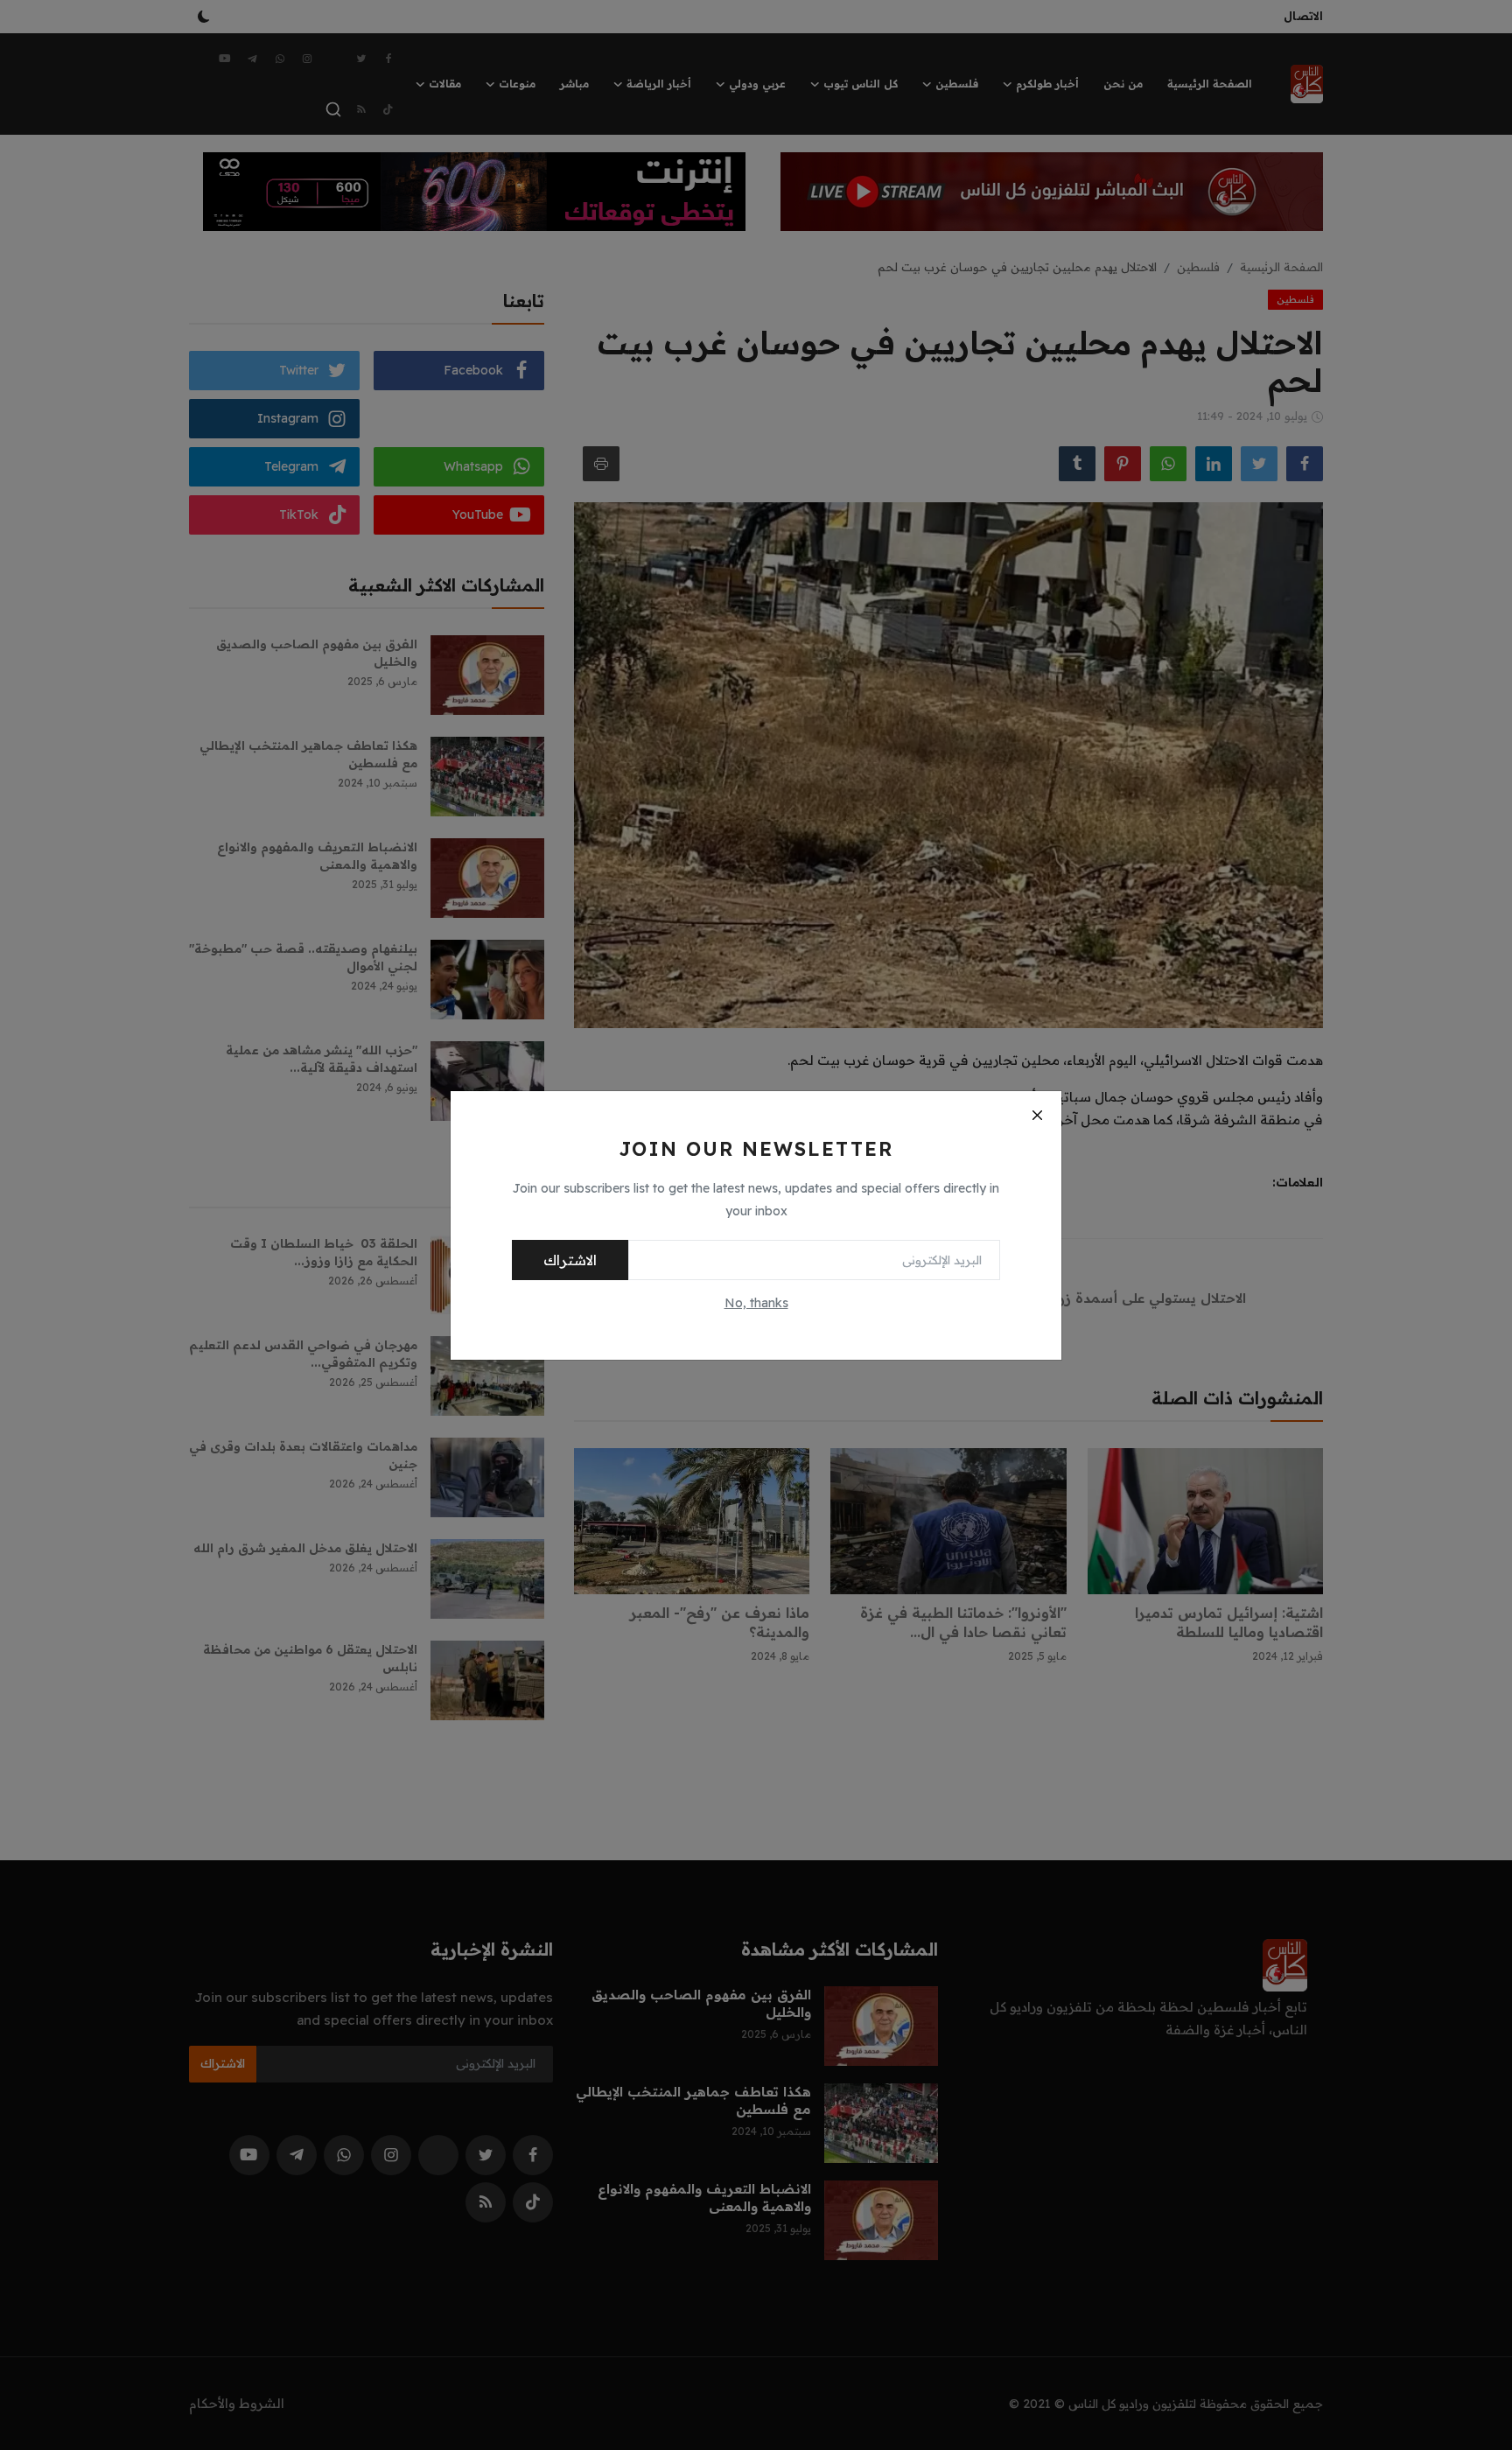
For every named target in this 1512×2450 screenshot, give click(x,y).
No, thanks (756, 1303)
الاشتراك (570, 1260)
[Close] (1037, 1116)
